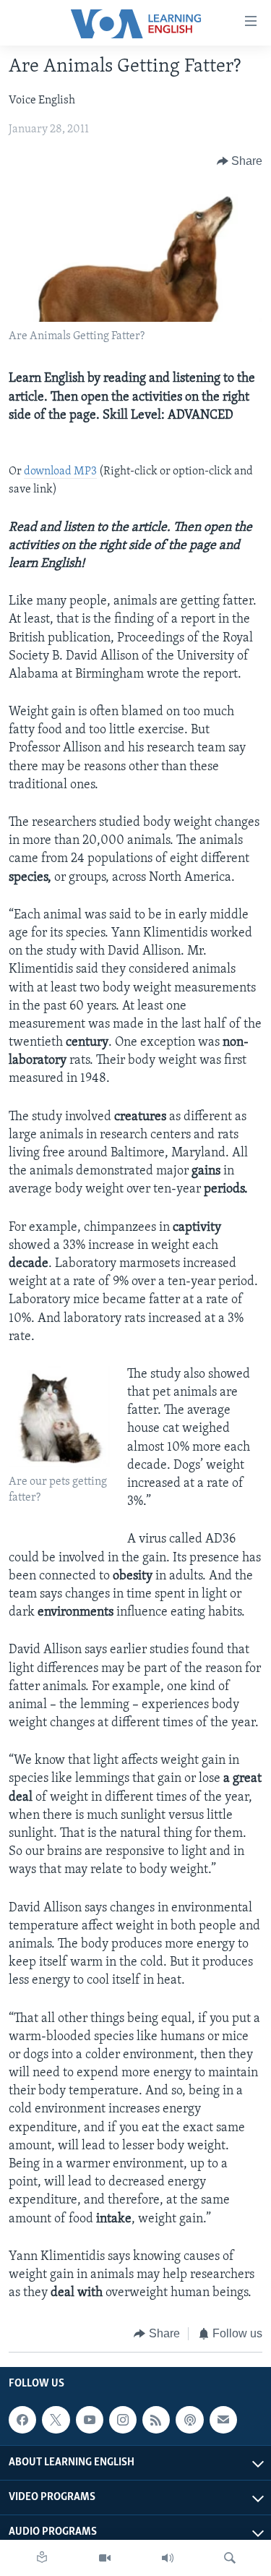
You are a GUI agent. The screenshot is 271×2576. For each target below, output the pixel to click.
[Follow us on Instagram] (123, 2420)
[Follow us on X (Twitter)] (56, 2420)
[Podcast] (189, 2420)
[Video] (105, 2558)
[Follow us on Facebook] (22, 2420)
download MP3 (60, 472)
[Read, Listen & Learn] (42, 2558)
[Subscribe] (223, 2420)
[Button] (240, 161)
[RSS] (156, 2420)
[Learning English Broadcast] (168, 2558)
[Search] (230, 2558)
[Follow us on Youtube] (90, 2420)
